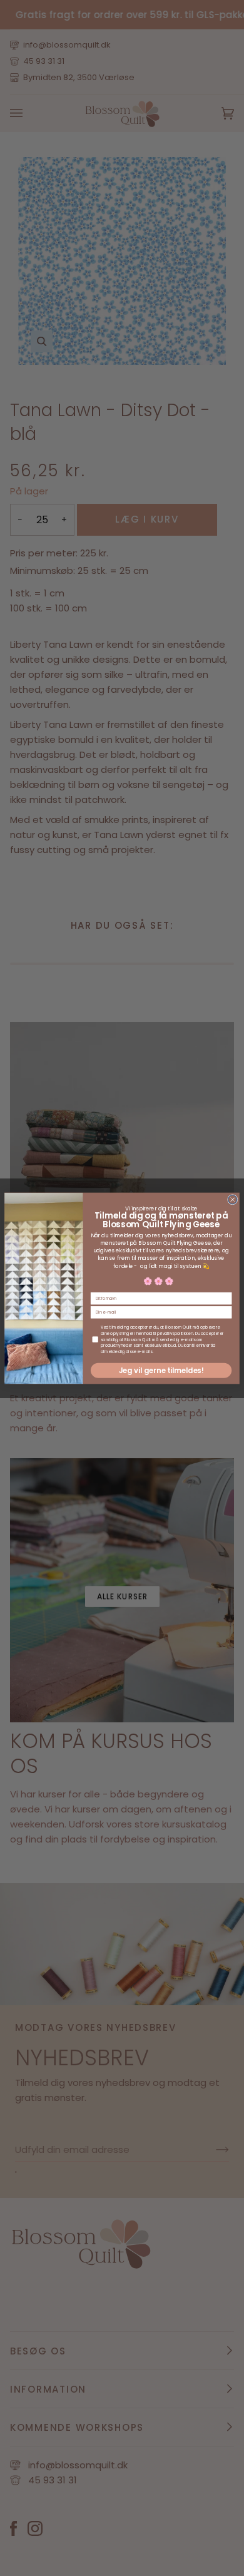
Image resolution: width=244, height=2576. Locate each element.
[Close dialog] (232, 1199)
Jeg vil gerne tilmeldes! (161, 1370)
